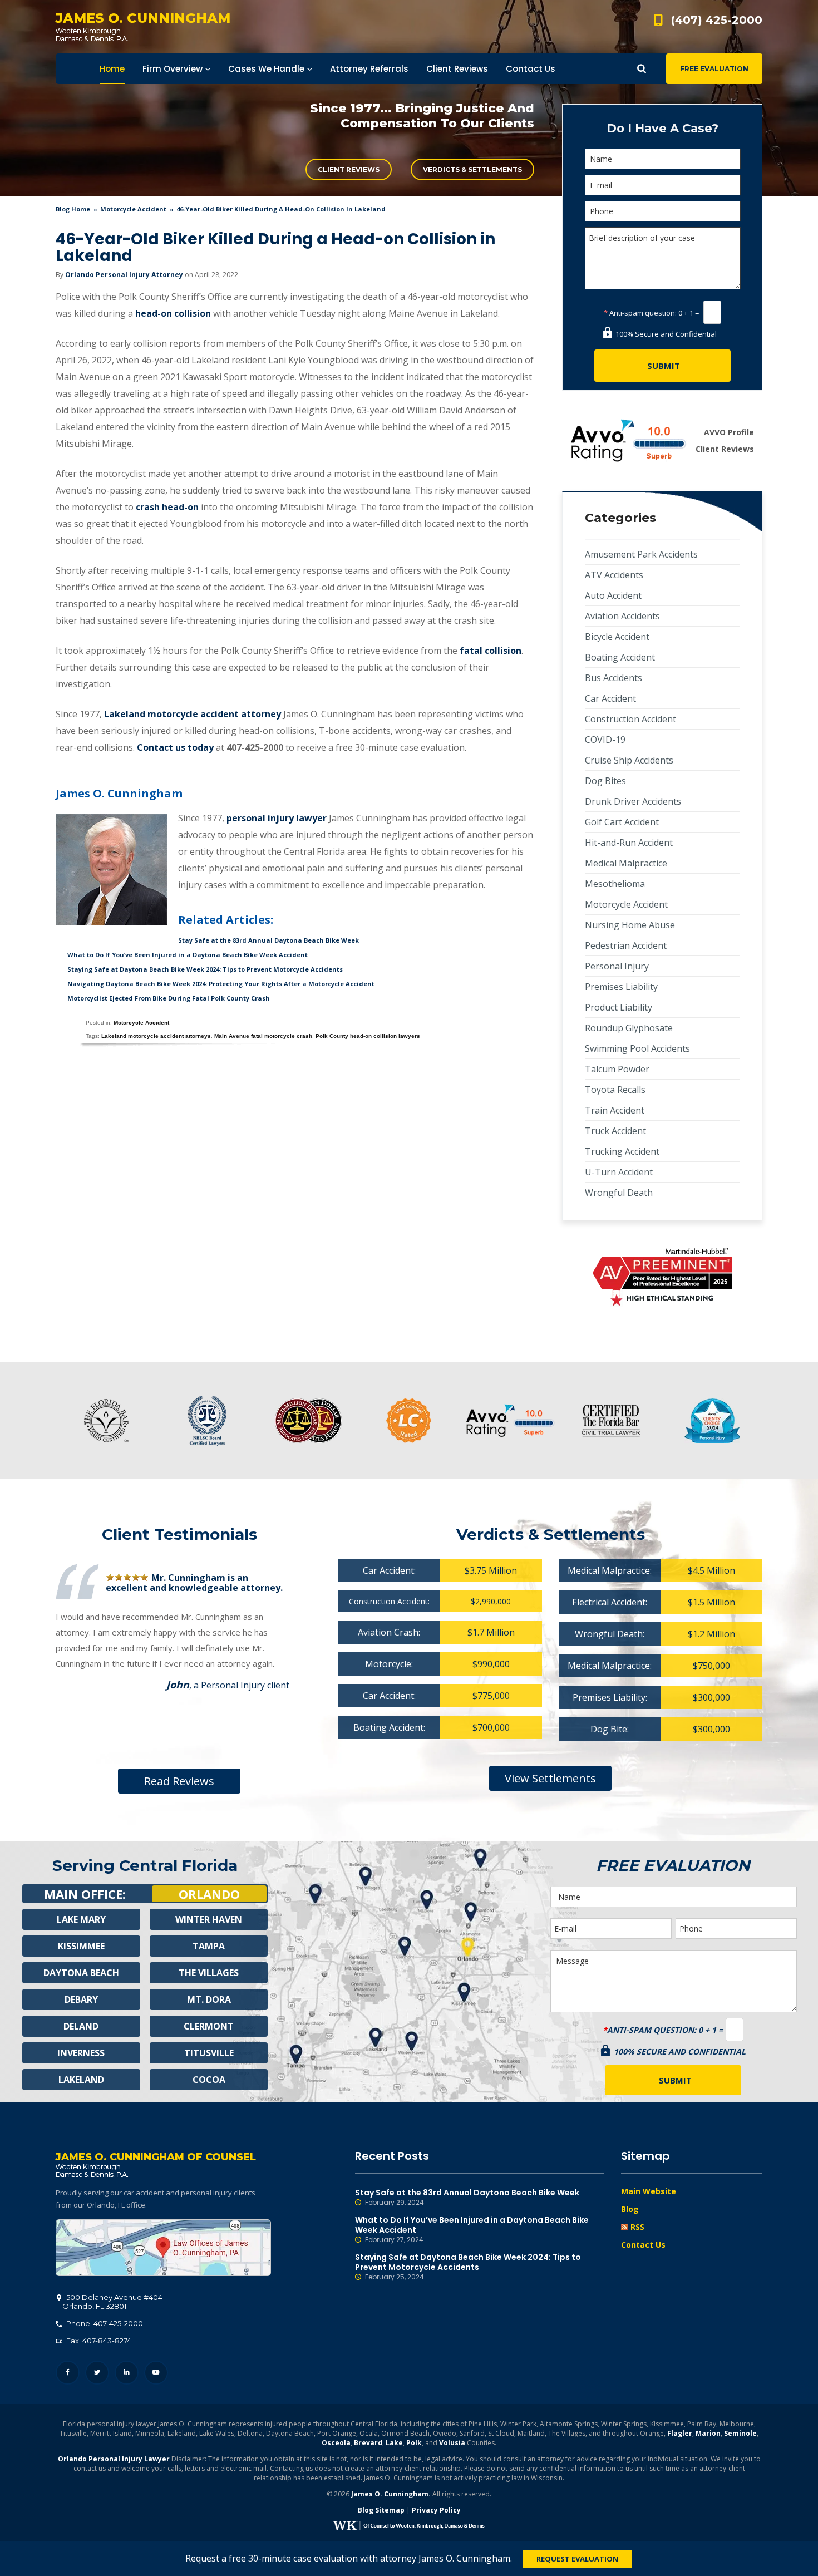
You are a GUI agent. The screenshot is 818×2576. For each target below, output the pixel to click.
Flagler (680, 2433)
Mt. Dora (209, 1999)
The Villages (209, 1973)
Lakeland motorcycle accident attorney (193, 714)
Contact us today (175, 747)
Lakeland (81, 2080)
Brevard (368, 2443)
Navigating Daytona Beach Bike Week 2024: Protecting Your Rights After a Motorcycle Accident (221, 984)
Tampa (209, 1946)
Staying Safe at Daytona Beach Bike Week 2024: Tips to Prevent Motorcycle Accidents (205, 969)
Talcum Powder (617, 1069)
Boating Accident (620, 657)
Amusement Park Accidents (641, 554)
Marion (708, 2433)
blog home (73, 209)
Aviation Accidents (622, 616)
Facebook (68, 2373)
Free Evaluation (714, 69)
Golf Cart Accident (622, 822)
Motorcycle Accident (133, 209)
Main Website (649, 2191)
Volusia (452, 2443)
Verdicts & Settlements (472, 169)
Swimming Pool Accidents (637, 1048)
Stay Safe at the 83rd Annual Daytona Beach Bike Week (268, 940)
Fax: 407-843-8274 (98, 2341)
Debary (81, 1999)
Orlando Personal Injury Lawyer (114, 2459)
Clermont (209, 2026)
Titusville (209, 2053)
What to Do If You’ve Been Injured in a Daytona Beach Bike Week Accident (188, 955)
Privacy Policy (436, 2510)
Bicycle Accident (617, 637)
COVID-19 (605, 740)
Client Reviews (349, 169)
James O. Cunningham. (391, 2494)
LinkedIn (127, 2373)
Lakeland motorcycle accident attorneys (156, 1036)
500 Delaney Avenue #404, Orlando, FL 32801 (163, 2248)
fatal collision (491, 651)
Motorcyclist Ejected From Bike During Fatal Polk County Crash (169, 998)
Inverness (81, 2053)
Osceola (336, 2443)
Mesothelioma (615, 884)
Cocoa (209, 2080)
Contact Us (643, 2245)
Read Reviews (179, 1781)
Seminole (740, 2433)
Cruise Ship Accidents (629, 760)
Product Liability (619, 1007)
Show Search (642, 69)
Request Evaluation (577, 2559)
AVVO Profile (729, 432)
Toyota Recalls (615, 1090)
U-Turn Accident (619, 1172)
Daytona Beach (81, 1973)
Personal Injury (617, 966)
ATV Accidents (614, 575)
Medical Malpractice (626, 863)
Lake (394, 2443)
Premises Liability (621, 987)
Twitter (97, 2373)
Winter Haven (209, 1919)
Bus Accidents (613, 678)
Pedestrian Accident (626, 945)
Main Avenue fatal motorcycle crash (263, 1036)
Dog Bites (605, 781)
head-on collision (173, 313)
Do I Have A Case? (662, 128)
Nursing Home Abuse (630, 925)
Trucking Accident (622, 1151)
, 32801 (112, 2302)
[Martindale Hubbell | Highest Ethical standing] (662, 1277)
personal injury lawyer (277, 818)
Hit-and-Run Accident (629, 843)
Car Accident (610, 698)
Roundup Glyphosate (629, 1028)
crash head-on (167, 507)
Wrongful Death (619, 1193)
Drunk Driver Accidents (633, 801)
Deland (81, 2026)
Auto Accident (613, 595)
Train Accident (615, 1110)
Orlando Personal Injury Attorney (124, 275)
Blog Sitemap (381, 2510)
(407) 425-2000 (717, 20)
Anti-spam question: (640, 313)
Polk (414, 2443)
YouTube (156, 2373)
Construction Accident (630, 719)
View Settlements (550, 1778)
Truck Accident (615, 1131)
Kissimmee (81, 1946)
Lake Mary (81, 1919)
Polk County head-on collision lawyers (368, 1036)
